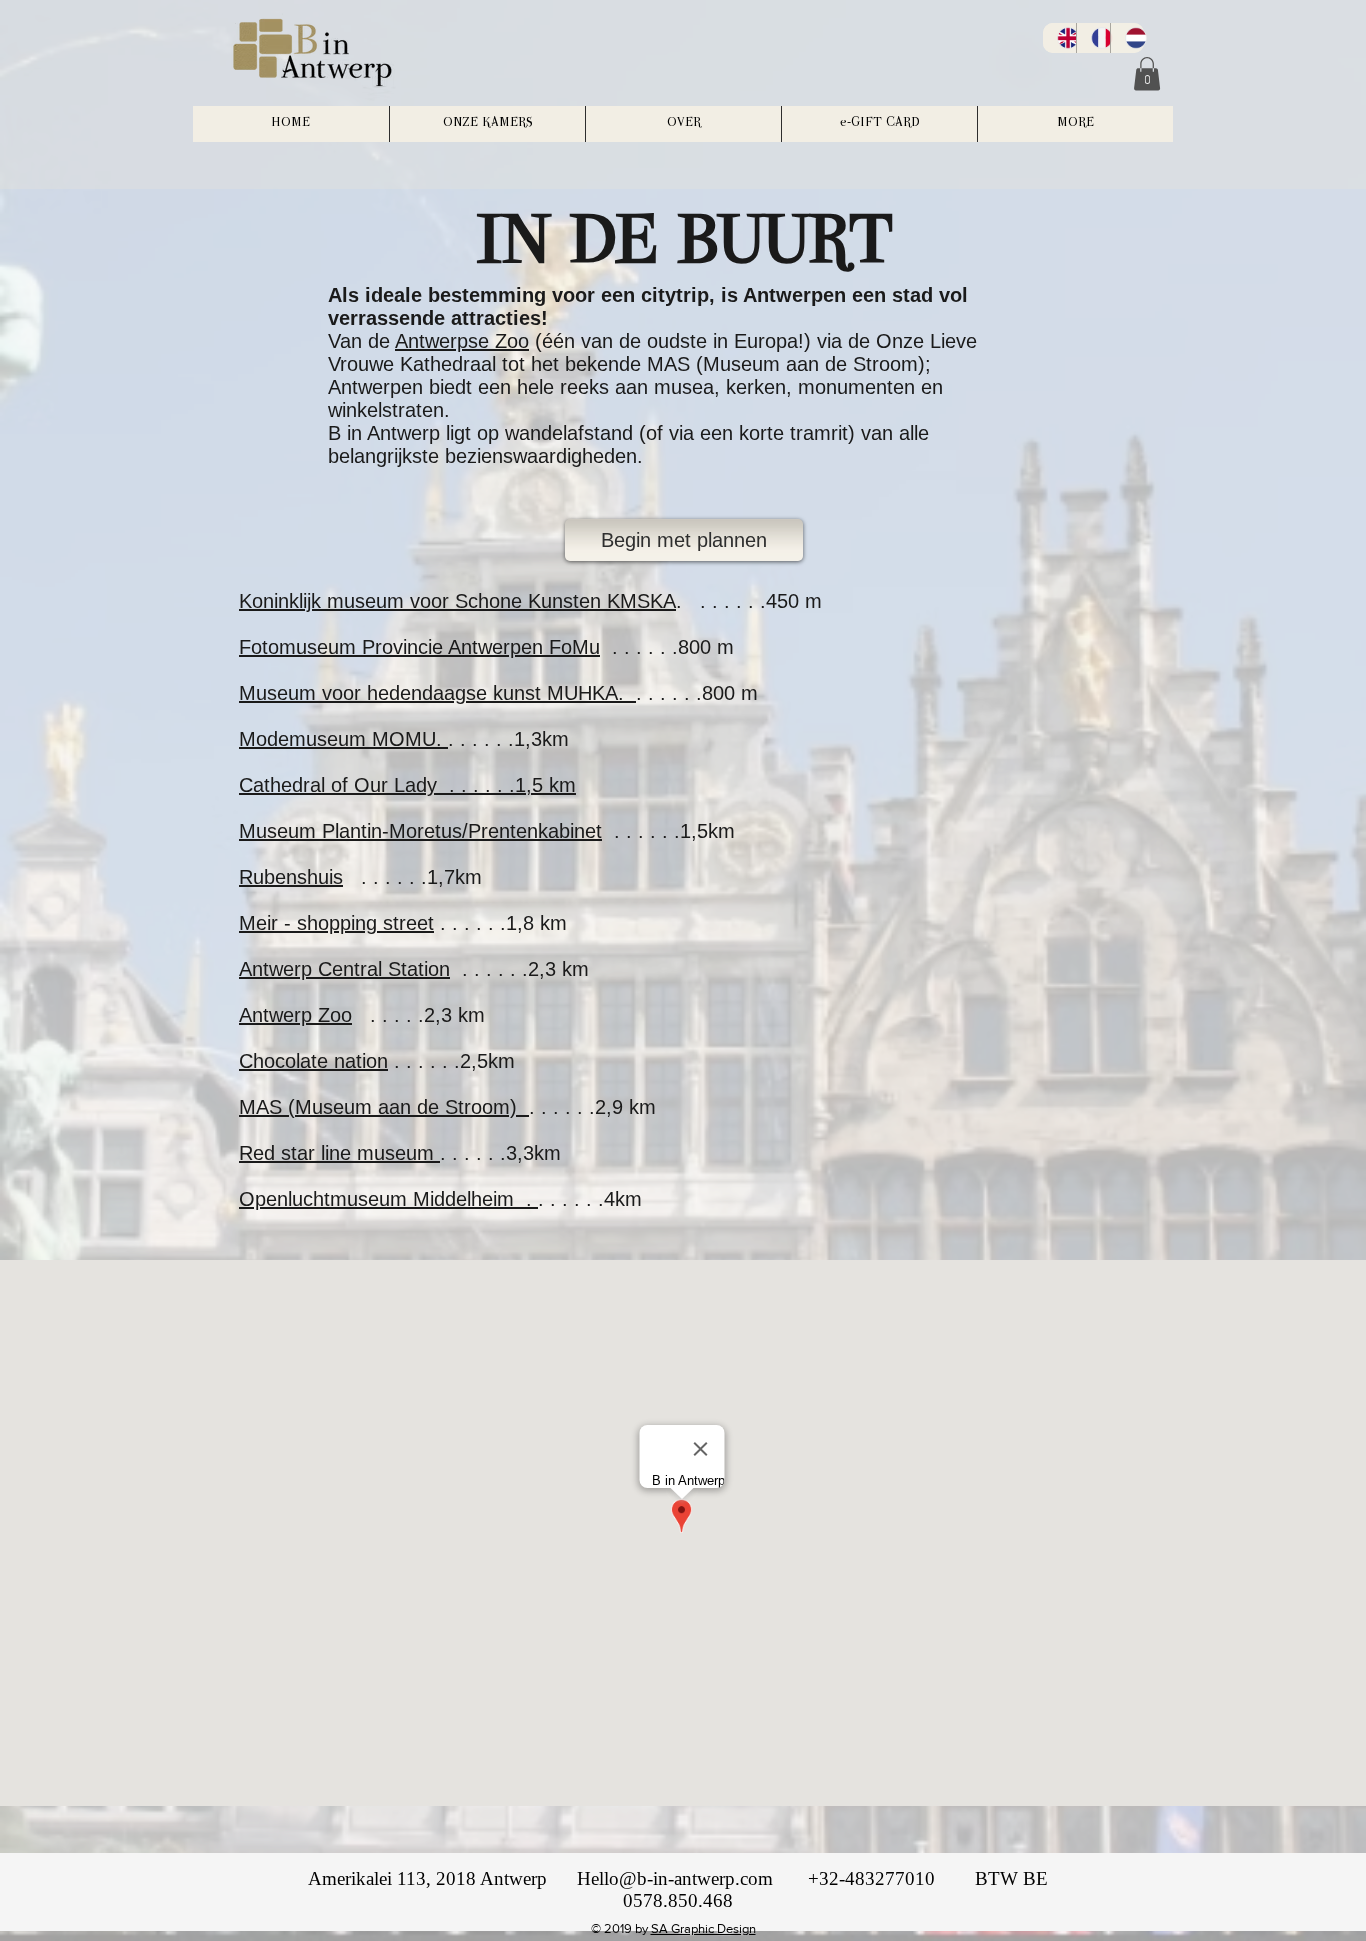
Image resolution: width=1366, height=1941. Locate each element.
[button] (1147, 73)
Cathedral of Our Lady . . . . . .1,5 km (407, 785)
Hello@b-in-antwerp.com (675, 1878)
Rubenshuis (291, 877)
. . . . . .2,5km (451, 1061)
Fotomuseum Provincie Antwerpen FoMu (419, 647)
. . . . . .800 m (667, 647)
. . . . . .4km (590, 1199)
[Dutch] (1127, 38)
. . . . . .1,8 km (503, 923)
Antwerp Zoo (295, 1015)
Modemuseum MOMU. (343, 739)
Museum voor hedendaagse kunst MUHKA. (437, 693)
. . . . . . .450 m (749, 601)
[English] (1059, 38)
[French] (1093, 38)
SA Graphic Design (703, 1928)
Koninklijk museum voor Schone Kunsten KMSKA (457, 601)
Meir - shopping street (336, 923)
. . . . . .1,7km (412, 877)
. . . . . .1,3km (508, 739)
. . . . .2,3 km (424, 1015)
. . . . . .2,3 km (525, 969)
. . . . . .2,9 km (592, 1107)
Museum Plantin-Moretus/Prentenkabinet (420, 831)
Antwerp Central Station (344, 969)
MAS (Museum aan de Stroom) (384, 1107)
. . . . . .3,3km (500, 1153)
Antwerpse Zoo (462, 341)
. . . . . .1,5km (668, 831)
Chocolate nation (313, 1061)
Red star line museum (339, 1153)
